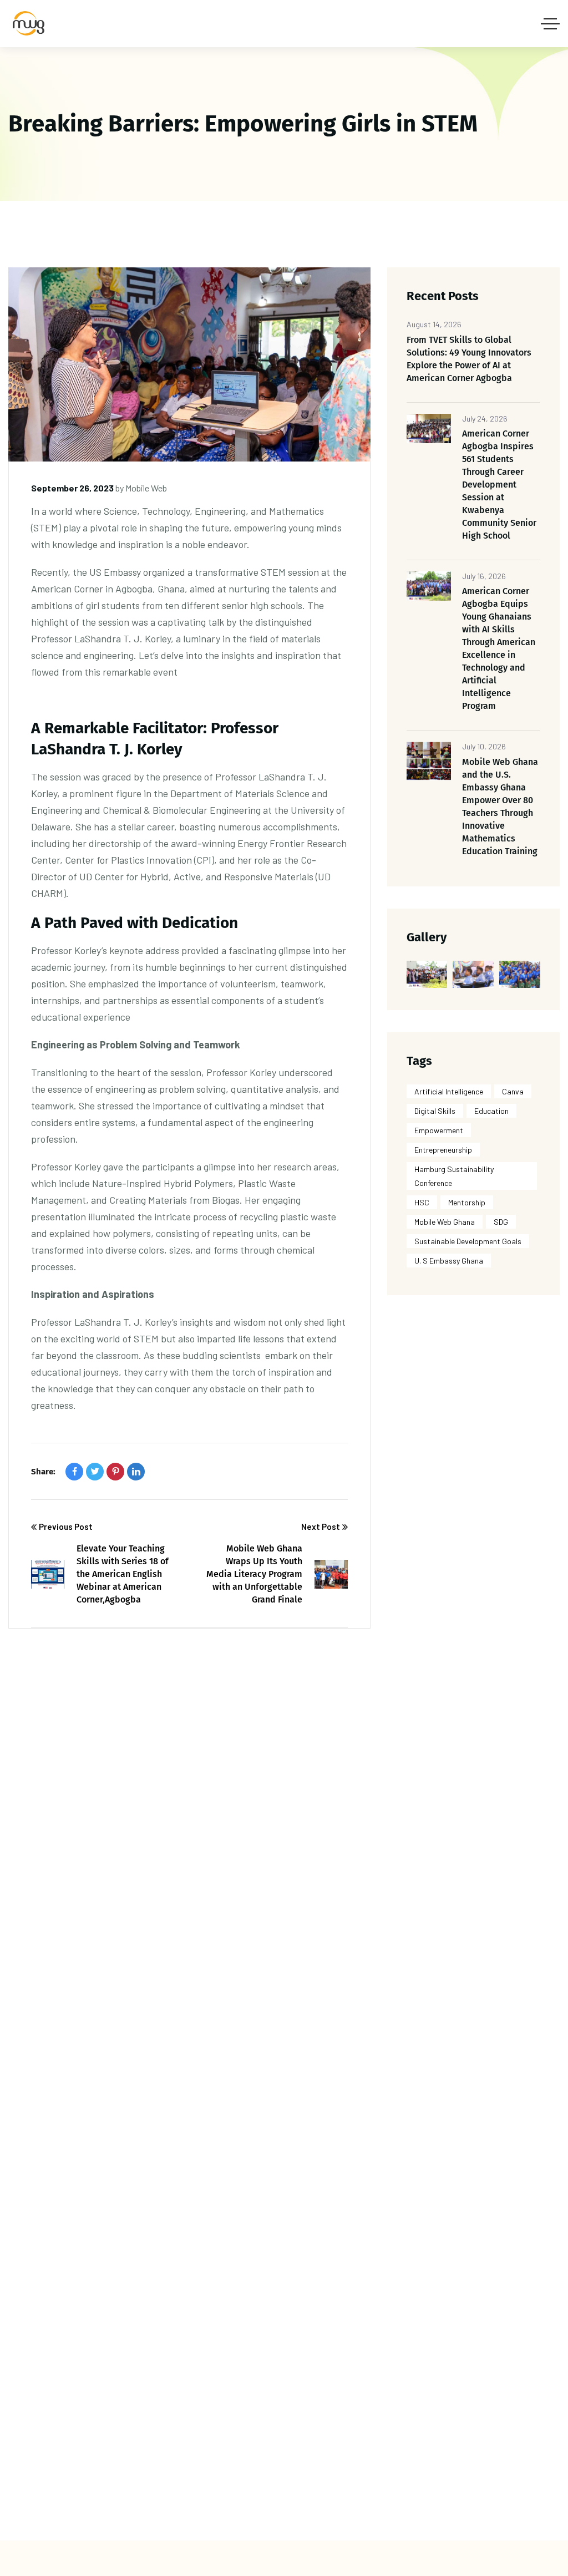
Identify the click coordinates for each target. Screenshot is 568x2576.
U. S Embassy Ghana (449, 1261)
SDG (501, 1222)
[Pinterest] (115, 1472)
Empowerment (439, 1130)
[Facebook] (74, 1472)
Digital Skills (435, 1111)
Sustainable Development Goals (468, 1241)
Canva (513, 1091)
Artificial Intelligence (449, 1091)
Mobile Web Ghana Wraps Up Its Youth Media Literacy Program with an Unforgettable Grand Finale (254, 1574)
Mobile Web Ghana (445, 1222)
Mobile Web (146, 488)
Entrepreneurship (443, 1150)
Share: (43, 1472)
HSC (422, 1202)
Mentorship (467, 1202)
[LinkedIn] (136, 1472)
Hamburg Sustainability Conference (454, 1176)
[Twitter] (95, 1472)
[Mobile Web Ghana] (31, 24)
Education (491, 1111)
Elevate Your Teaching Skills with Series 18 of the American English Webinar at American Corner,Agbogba (123, 1574)
